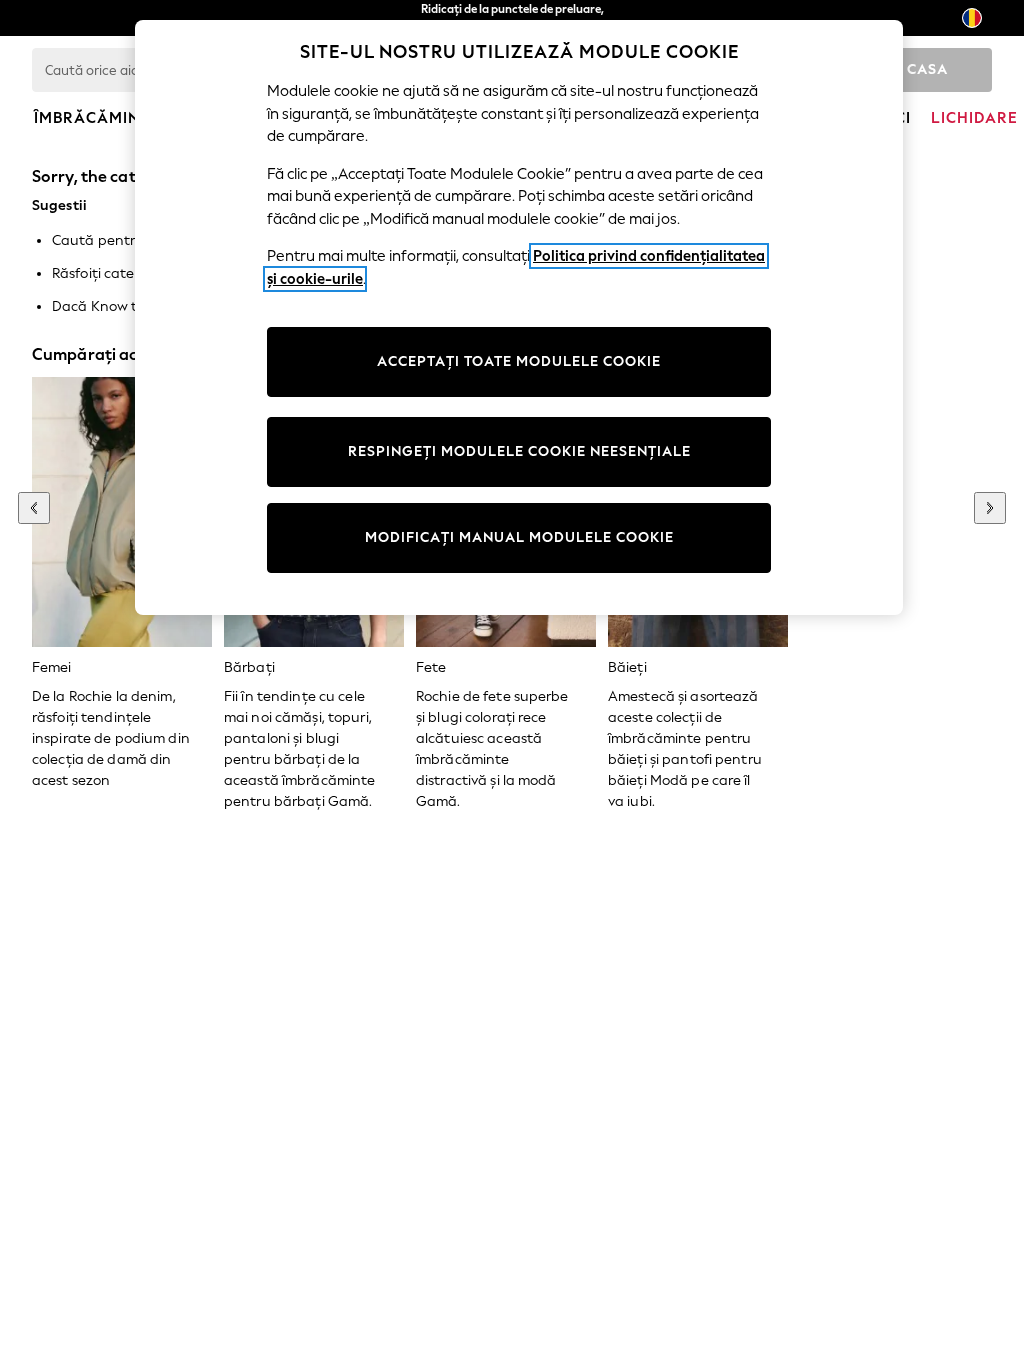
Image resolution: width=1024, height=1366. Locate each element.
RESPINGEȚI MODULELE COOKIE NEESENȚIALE (519, 451)
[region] (519, 317)
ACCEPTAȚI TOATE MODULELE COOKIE (519, 361)
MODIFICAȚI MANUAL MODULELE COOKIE (519, 537)
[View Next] (990, 508)
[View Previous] (34, 508)
